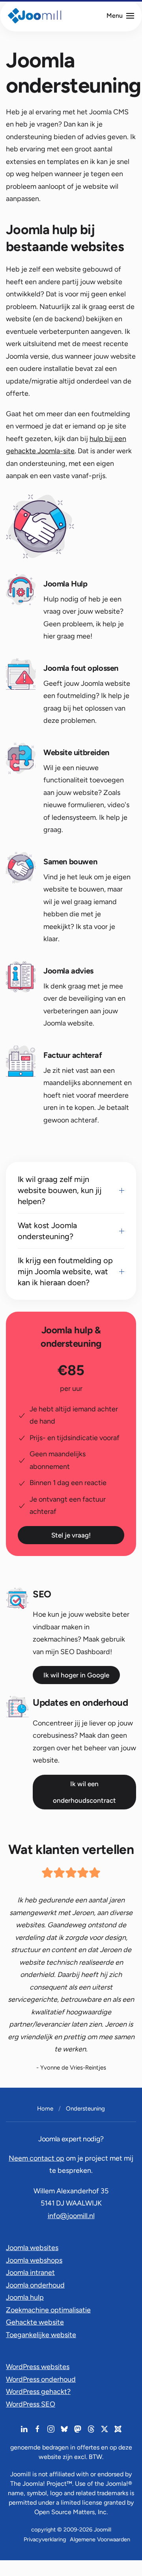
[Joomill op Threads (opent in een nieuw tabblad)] (91, 2429)
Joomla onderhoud (35, 2285)
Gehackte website (35, 2322)
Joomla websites (32, 2248)
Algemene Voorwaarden (100, 2539)
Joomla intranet (30, 2273)
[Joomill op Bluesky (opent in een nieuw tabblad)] (64, 2429)
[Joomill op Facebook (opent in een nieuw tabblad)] (37, 2429)
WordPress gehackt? (38, 2392)
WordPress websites (38, 2367)
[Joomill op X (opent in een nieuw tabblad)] (105, 2429)
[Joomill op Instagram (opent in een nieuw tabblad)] (51, 2429)
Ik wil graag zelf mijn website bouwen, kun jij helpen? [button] (60, 1190)
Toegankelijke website (41, 2335)
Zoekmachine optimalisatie (48, 2310)
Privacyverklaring (45, 2539)
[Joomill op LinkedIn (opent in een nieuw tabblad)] (24, 2429)
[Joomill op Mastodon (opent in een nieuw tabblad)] (78, 2429)
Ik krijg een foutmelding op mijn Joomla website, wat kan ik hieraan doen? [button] (65, 1271)
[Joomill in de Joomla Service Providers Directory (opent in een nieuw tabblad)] (118, 2429)
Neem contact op (36, 2158)
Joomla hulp (25, 2297)
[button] (120, 16)
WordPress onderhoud (41, 2379)
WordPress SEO (31, 2404)
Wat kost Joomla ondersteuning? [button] (47, 1231)
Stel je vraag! (71, 1535)
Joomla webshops (34, 2260)
